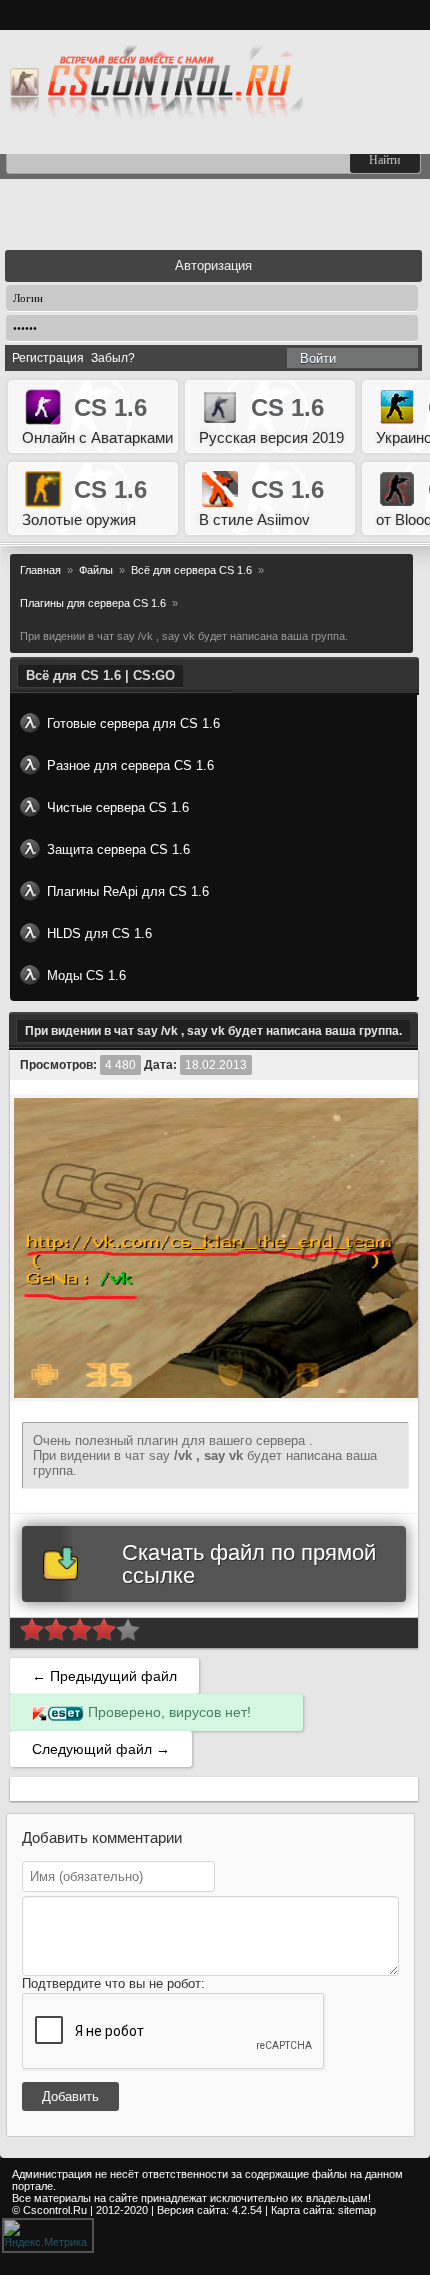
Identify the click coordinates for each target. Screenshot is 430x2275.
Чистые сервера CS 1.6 (118, 807)
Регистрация (48, 358)
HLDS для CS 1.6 (99, 933)
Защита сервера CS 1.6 (118, 849)
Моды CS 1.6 (86, 975)
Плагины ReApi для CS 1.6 (128, 891)
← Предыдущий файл (104, 1676)
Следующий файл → (101, 1749)
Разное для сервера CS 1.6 (130, 765)
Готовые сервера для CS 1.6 (133, 723)
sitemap (357, 2210)
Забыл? (113, 358)
